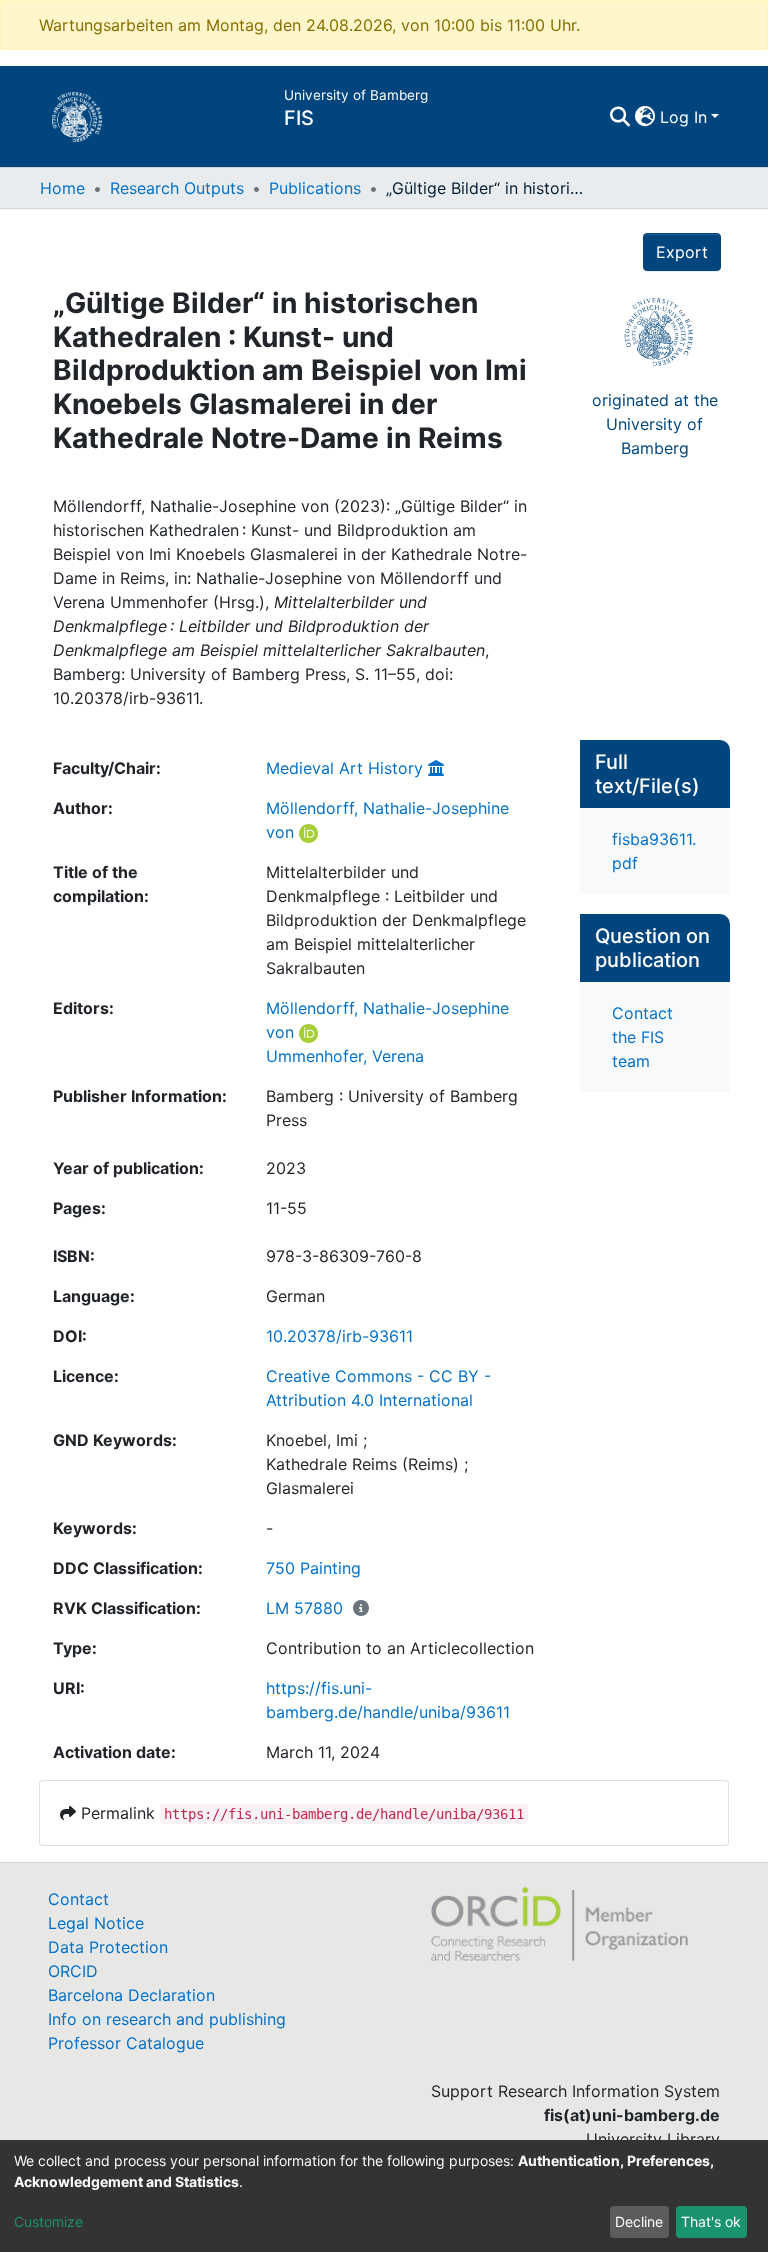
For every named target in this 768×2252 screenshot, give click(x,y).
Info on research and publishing (167, 2019)
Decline (639, 2221)
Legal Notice (96, 1923)
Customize (48, 2221)
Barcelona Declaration (131, 1995)
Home (62, 188)
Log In (683, 117)
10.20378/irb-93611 (339, 1336)
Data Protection (108, 1947)
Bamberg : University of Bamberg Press (392, 1108)
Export (682, 252)
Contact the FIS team (642, 1037)
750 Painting (313, 1568)
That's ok (711, 2221)
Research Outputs (177, 188)
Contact (78, 1899)
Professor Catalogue (126, 2043)
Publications (315, 188)
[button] (645, 117)
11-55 (286, 1208)
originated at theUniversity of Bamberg (655, 424)
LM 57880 (304, 1608)
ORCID (73, 1971)
